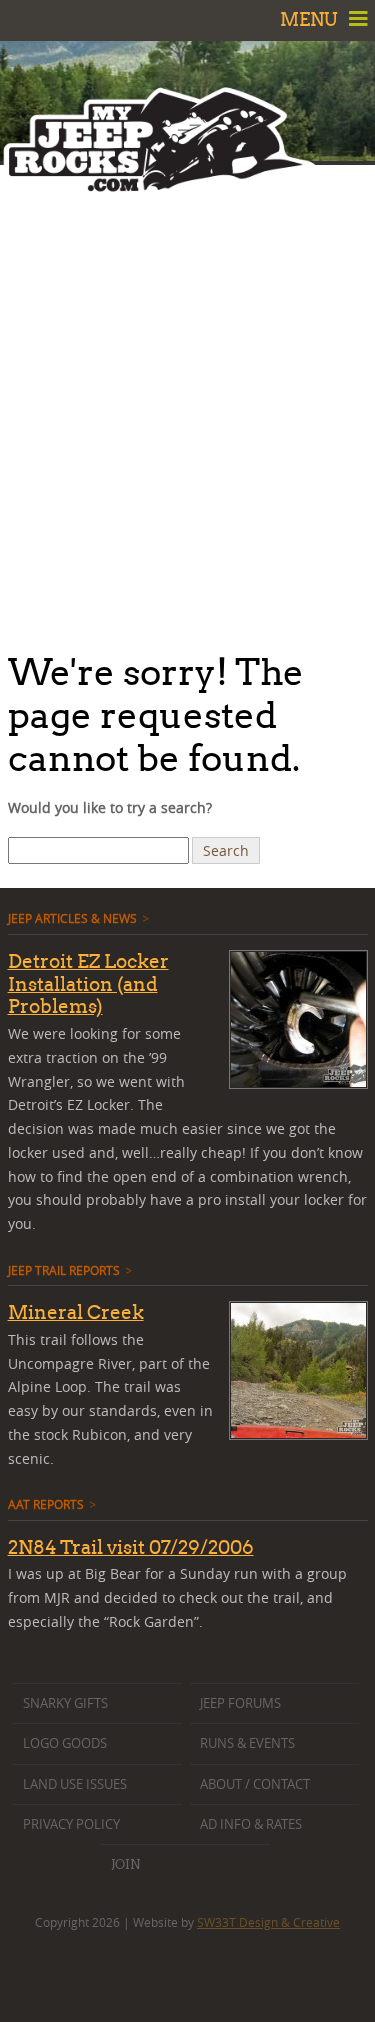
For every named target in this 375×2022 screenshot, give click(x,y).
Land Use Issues (75, 1784)
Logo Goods (65, 1743)
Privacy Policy (71, 1824)
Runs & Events (247, 1743)
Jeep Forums (240, 1703)
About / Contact (255, 1784)
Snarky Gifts (65, 1703)
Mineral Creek (76, 1312)
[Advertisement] (187, 402)
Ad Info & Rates (251, 1824)
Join (125, 1864)
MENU (311, 19)
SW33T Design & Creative (268, 1922)
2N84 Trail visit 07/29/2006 (131, 1547)
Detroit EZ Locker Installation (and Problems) (88, 984)
